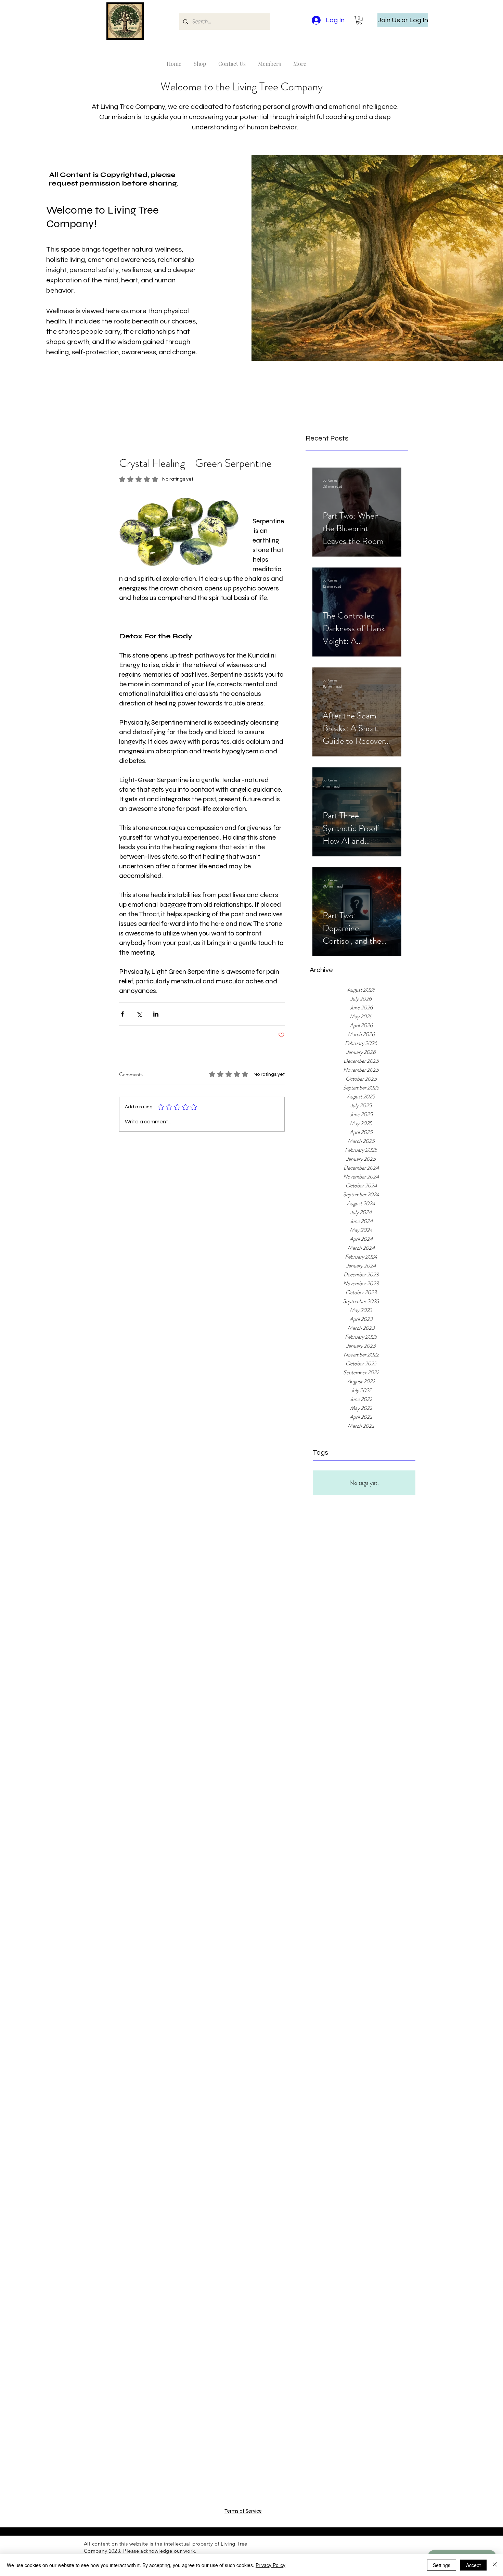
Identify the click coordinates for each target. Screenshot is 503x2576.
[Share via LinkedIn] (156, 1014)
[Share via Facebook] (122, 1014)
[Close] (495, 2565)
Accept (473, 2565)
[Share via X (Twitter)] (139, 1014)
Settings (442, 2565)
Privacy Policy (270, 2565)
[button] (359, 20)
